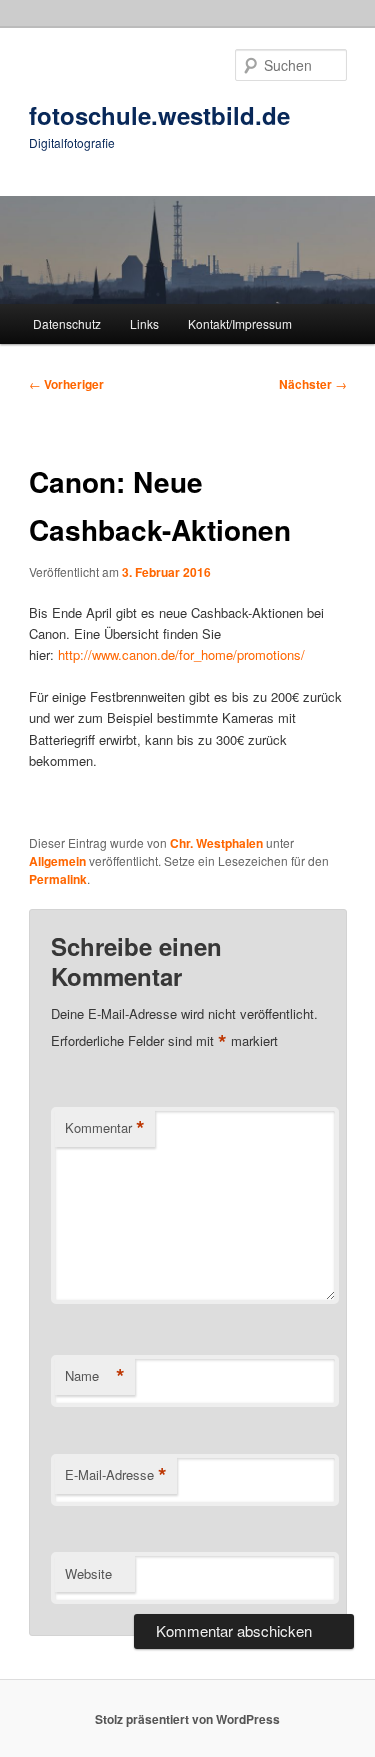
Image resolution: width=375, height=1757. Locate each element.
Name (95, 1376)
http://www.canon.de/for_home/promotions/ (181, 654)
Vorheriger (66, 384)
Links (144, 323)
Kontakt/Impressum (240, 323)
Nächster (313, 384)
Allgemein (57, 861)
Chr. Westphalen (216, 843)
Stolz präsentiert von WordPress (187, 1719)
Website (88, 1573)
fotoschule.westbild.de (159, 115)
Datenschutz (67, 323)
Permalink (58, 879)
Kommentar (105, 1128)
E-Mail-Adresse (116, 1475)
